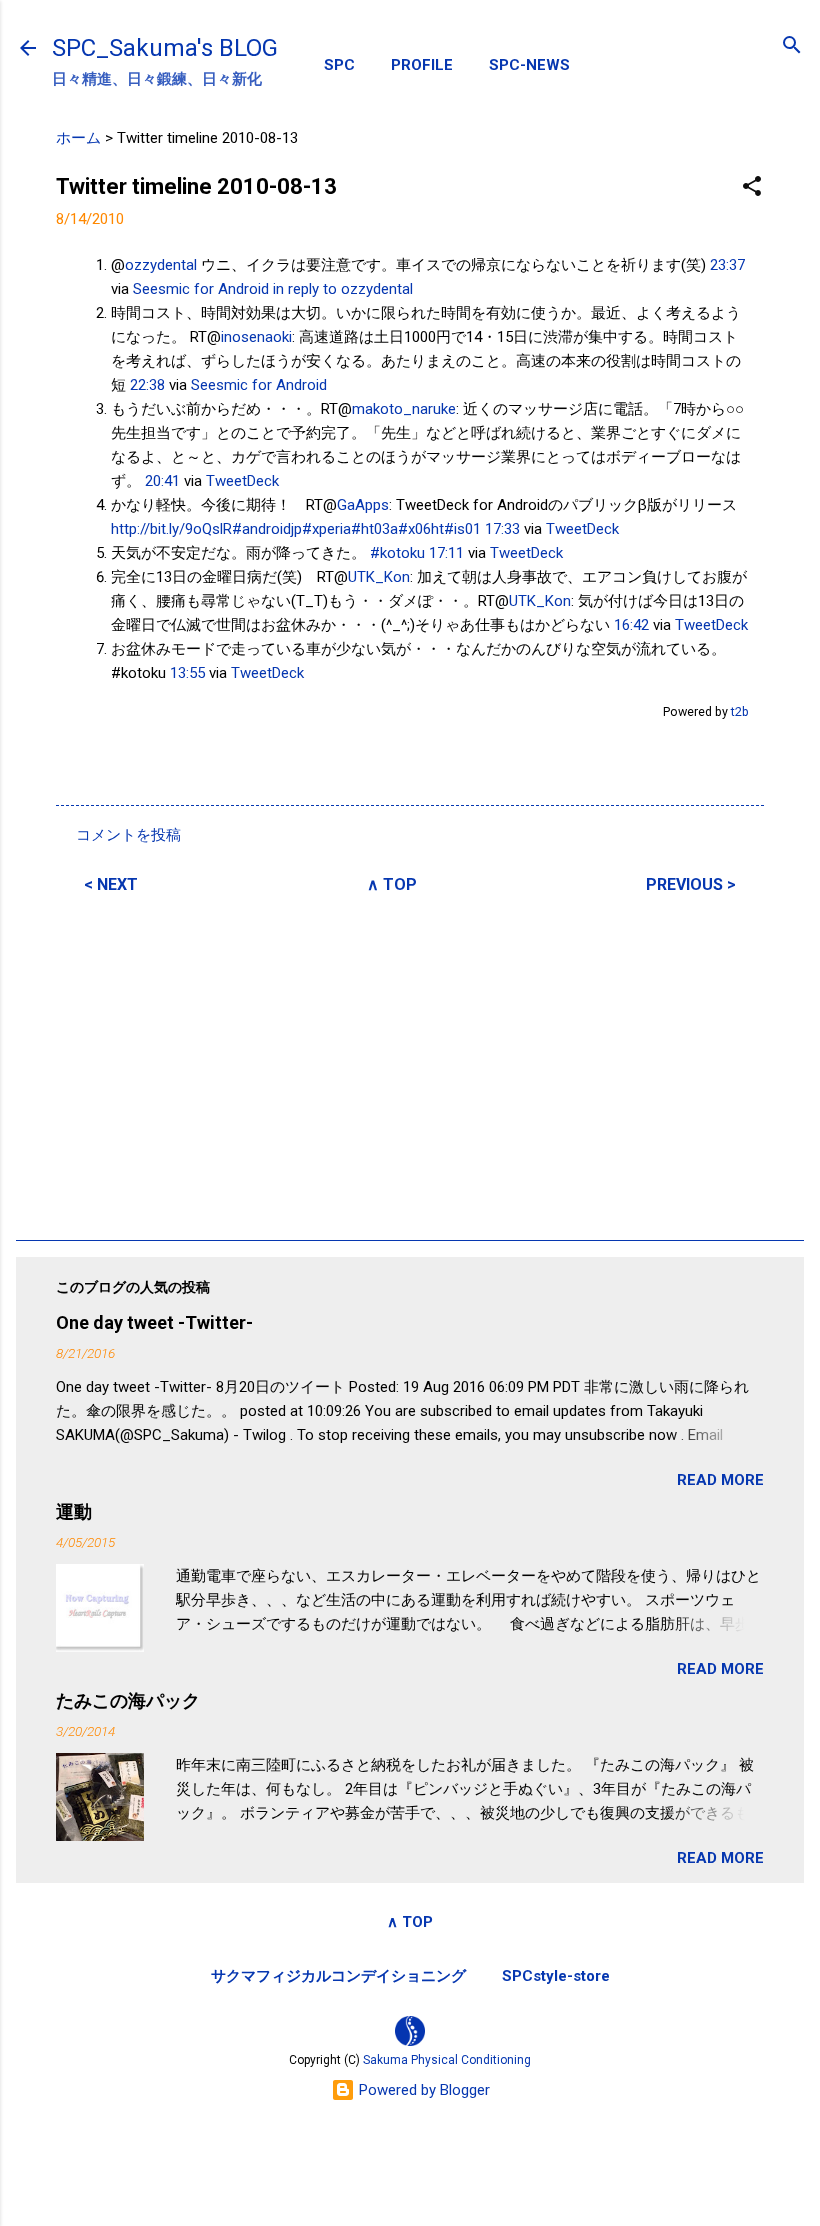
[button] (752, 187)
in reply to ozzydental (343, 289)
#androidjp (267, 529)
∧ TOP (392, 884)
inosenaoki (256, 337)
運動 (74, 1511)
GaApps (363, 505)
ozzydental (161, 265)
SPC (339, 65)
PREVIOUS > (691, 884)
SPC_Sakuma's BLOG (165, 48)
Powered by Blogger (422, 2090)
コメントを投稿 (128, 835)
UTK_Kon (379, 577)
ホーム (78, 138)
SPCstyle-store (556, 1976)
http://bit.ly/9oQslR (171, 529)
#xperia (326, 529)
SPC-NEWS (529, 65)
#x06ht (421, 529)
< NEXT (111, 884)
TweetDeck (242, 481)
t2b (740, 711)
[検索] (792, 46)
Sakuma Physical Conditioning (447, 2060)
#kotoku (397, 553)
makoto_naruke (404, 409)
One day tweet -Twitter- (154, 1322)
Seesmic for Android (201, 289)
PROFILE (422, 65)
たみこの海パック (128, 1700)
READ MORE (720, 1480)
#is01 (462, 529)
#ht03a (374, 529)
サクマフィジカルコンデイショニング (338, 1976)
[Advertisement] (410, 1064)
